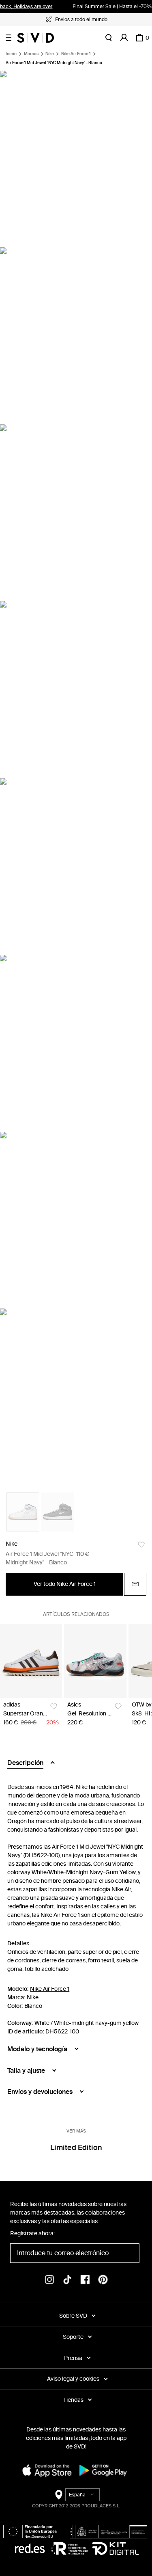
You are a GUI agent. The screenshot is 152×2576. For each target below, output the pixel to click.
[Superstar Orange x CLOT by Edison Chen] (31, 1661)
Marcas (31, 54)
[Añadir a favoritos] (141, 1545)
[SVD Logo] (35, 38)
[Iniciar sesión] (124, 38)
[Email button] (135, 1584)
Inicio (11, 54)
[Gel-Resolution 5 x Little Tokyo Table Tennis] (95, 1661)
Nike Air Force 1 (76, 54)
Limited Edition (76, 2148)
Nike (50, 54)
